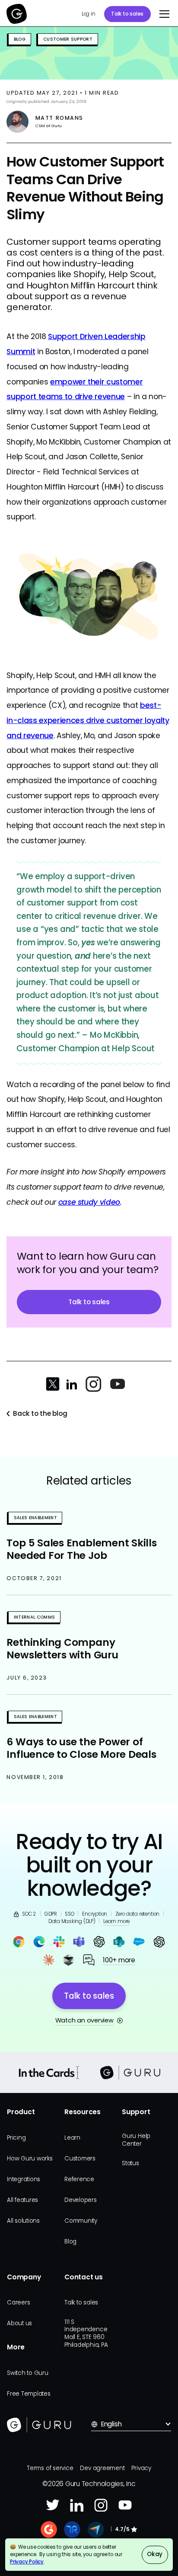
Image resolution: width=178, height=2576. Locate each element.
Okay (155, 2554)
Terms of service (50, 2468)
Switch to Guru (28, 2373)
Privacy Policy (27, 2562)
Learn (72, 2138)
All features (22, 2200)
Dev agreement (102, 2468)
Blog (70, 2242)
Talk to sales (127, 14)
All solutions (23, 2221)
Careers (18, 2302)
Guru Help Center (136, 2140)
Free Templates (29, 2394)
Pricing (16, 2138)
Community (81, 2221)
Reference (79, 2179)
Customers (80, 2158)
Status (130, 2163)
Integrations (24, 2179)
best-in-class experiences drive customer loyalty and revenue (88, 720)
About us (19, 2323)
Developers (81, 2200)
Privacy (141, 2468)
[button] (162, 14)
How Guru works (30, 2158)
